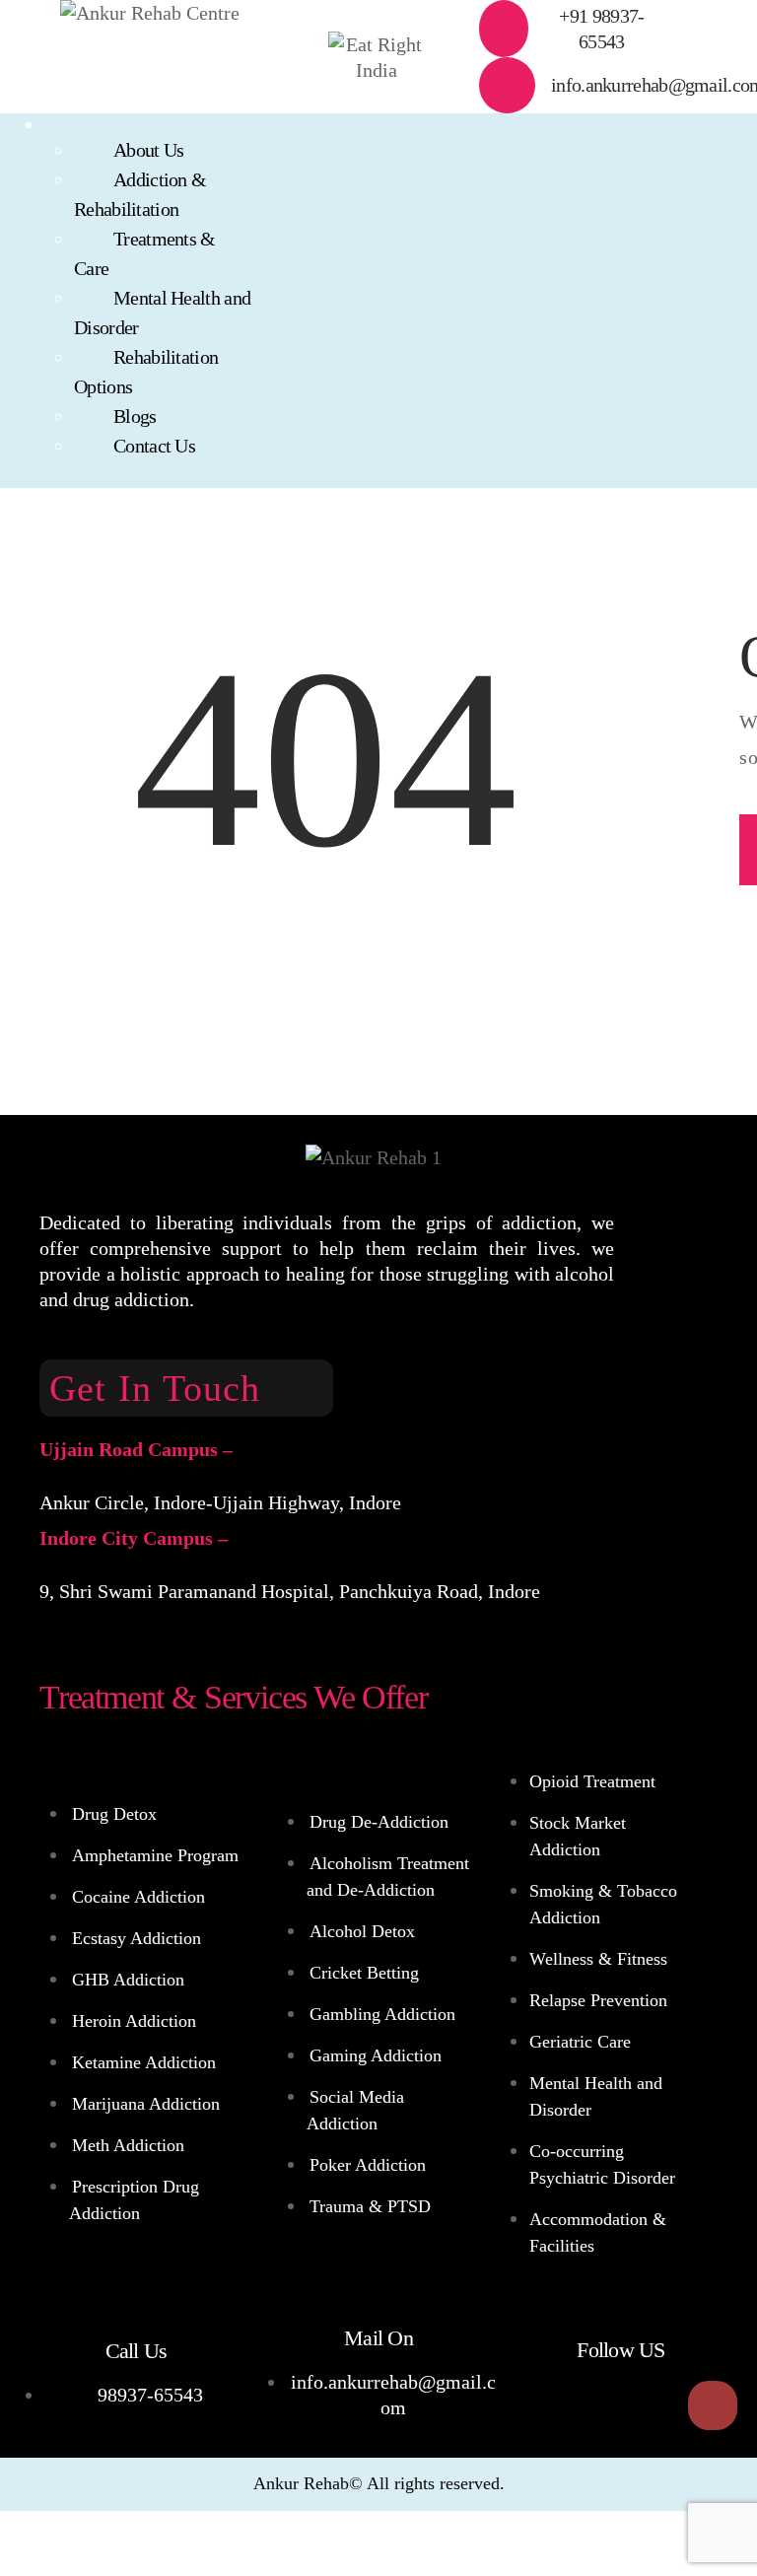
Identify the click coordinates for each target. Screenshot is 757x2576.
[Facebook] (529, 2405)
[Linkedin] (652, 2405)
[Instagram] (713, 2405)
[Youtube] (590, 2405)
